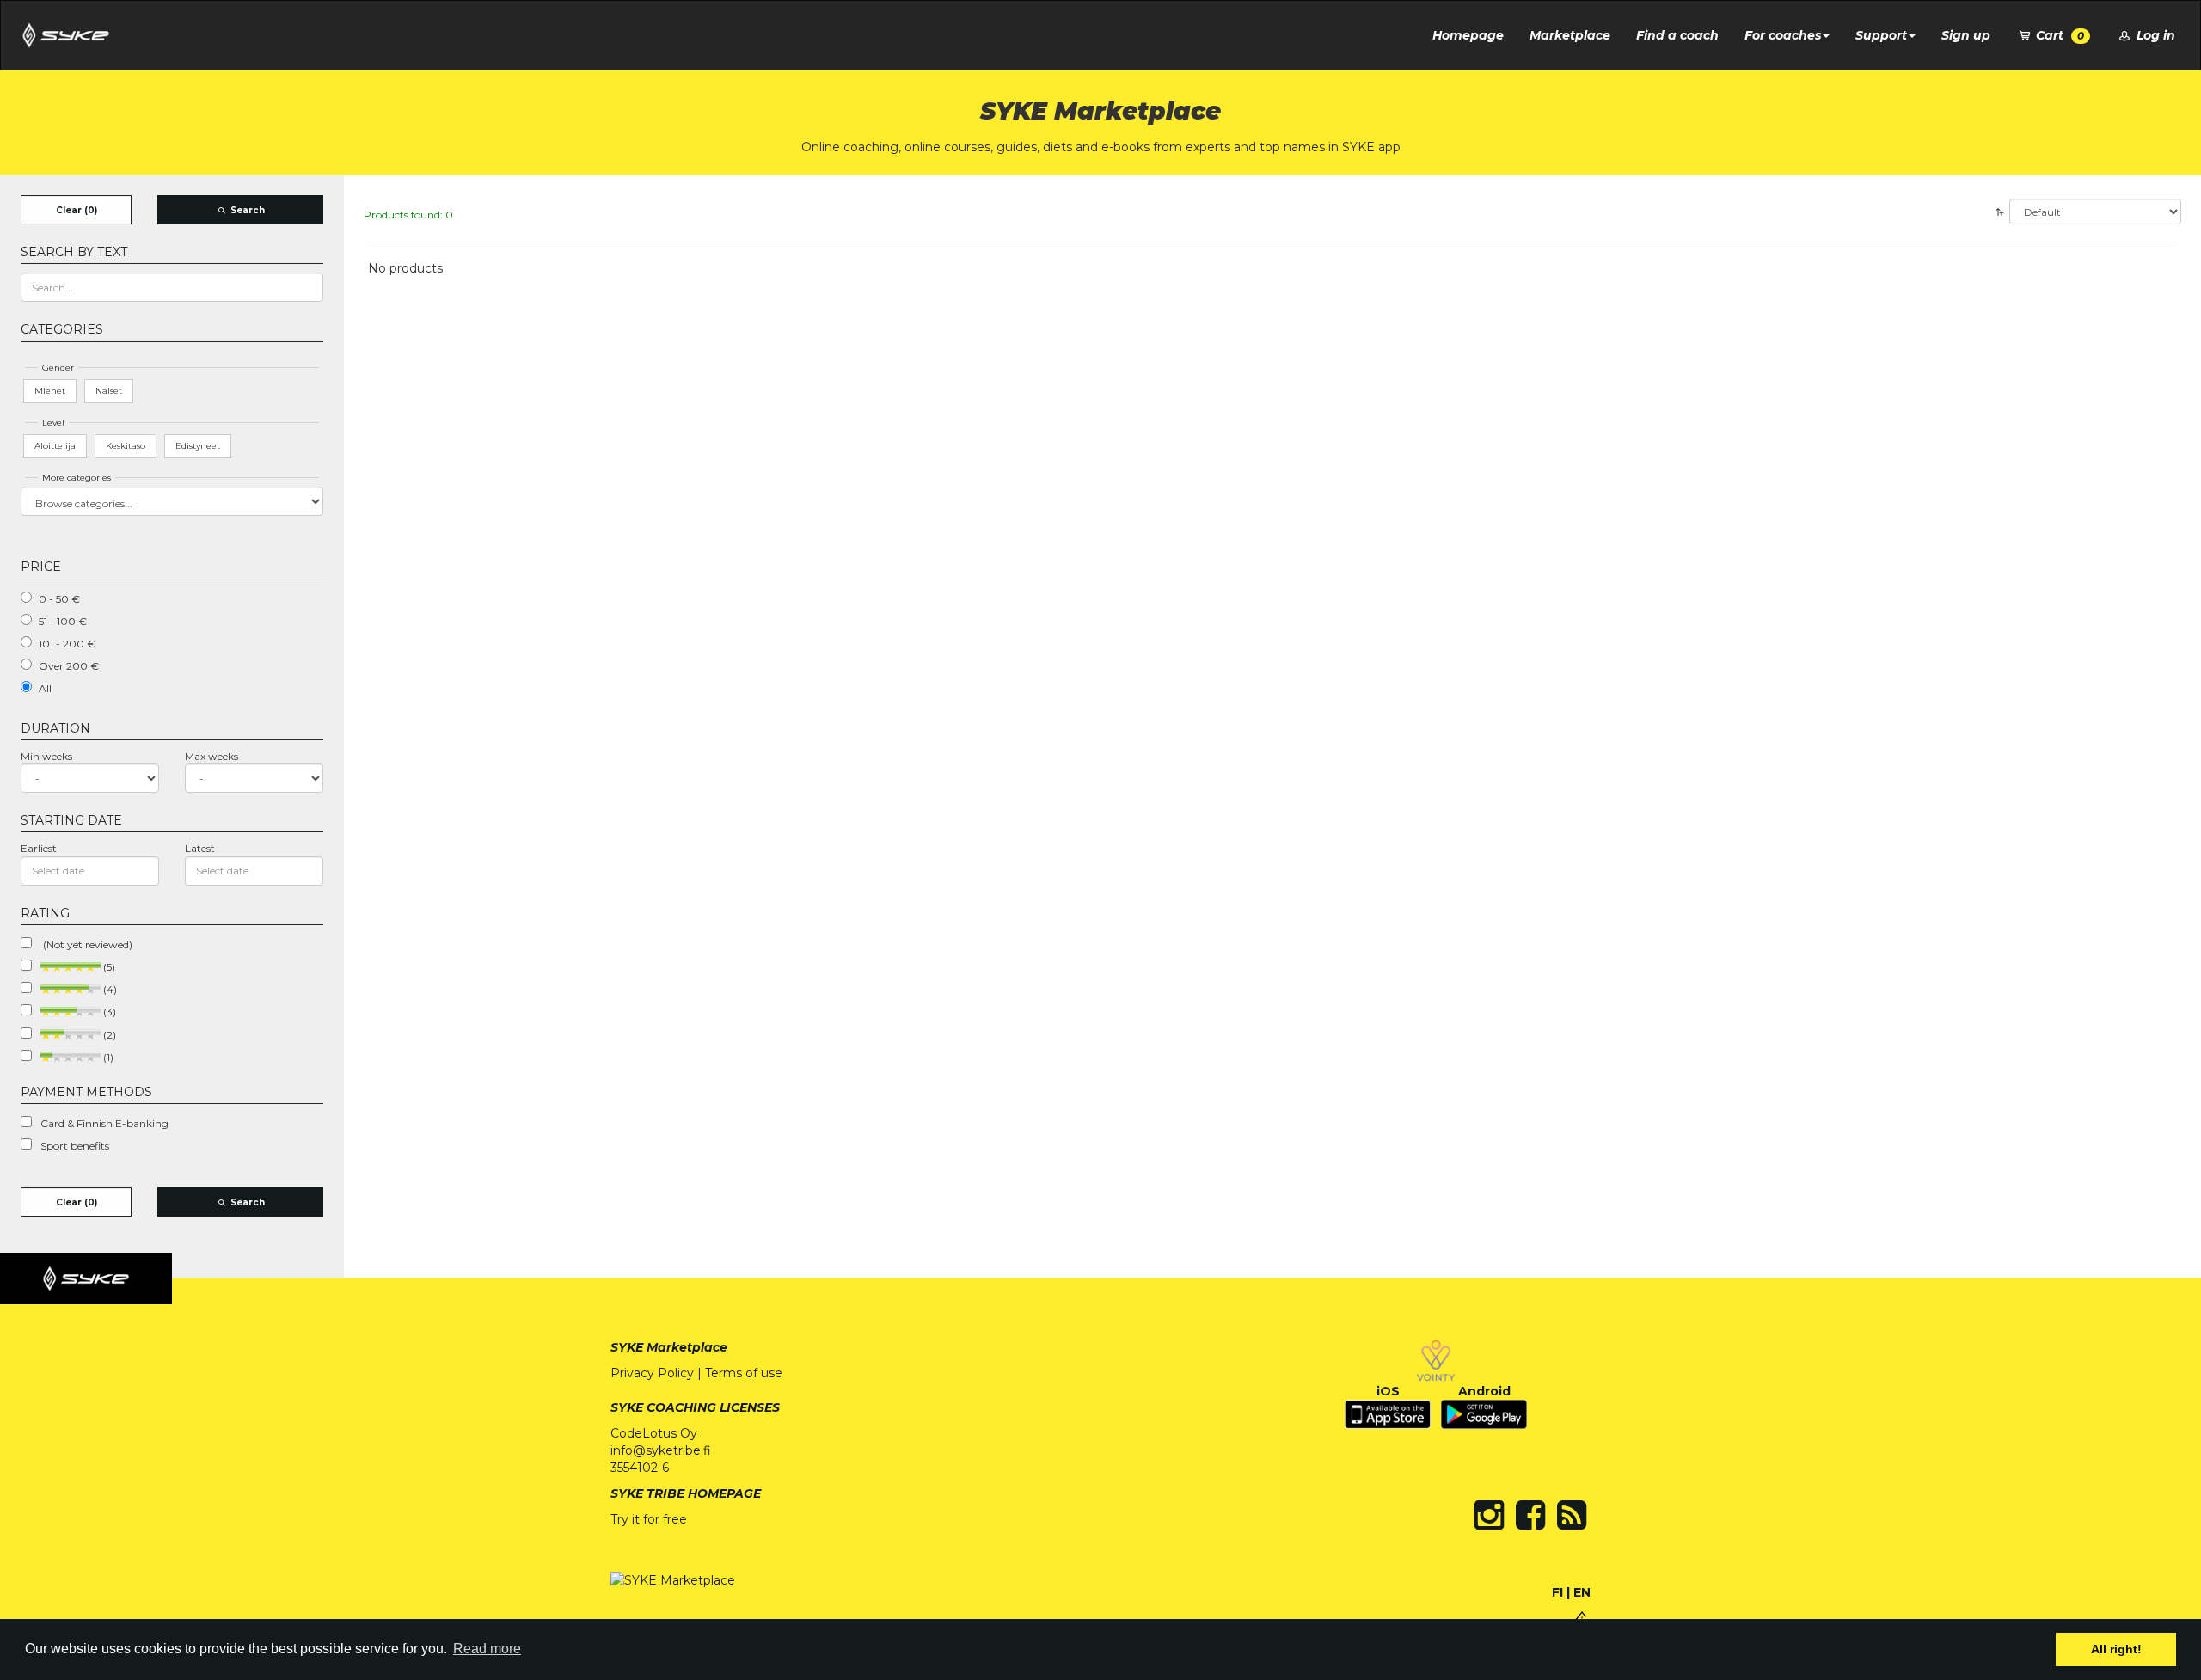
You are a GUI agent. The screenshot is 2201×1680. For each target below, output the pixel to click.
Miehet (50, 391)
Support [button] (1881, 35)
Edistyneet (198, 446)
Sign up (1966, 35)
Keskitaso (126, 446)
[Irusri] (1582, 1617)
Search (246, 210)
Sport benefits (75, 1146)
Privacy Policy (652, 1373)
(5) (108, 967)
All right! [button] (2116, 1649)
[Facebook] (1530, 1515)
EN (1582, 1592)
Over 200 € (69, 666)
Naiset (109, 391)
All (45, 688)
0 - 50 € (59, 599)
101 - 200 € (67, 644)
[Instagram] (1489, 1515)
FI (1557, 1592)
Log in (2154, 35)
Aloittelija (55, 446)
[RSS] (1572, 1515)
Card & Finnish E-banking (104, 1123)
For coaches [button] (1783, 35)
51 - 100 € (63, 621)
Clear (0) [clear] (77, 210)
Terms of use (744, 1373)
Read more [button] (487, 1649)
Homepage (1468, 35)
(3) (108, 1012)
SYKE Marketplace (669, 1347)
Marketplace (1570, 35)
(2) (108, 1035)
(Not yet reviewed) (86, 944)
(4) (109, 989)
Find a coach (1677, 35)
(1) (107, 1057)
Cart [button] (2058, 35)
